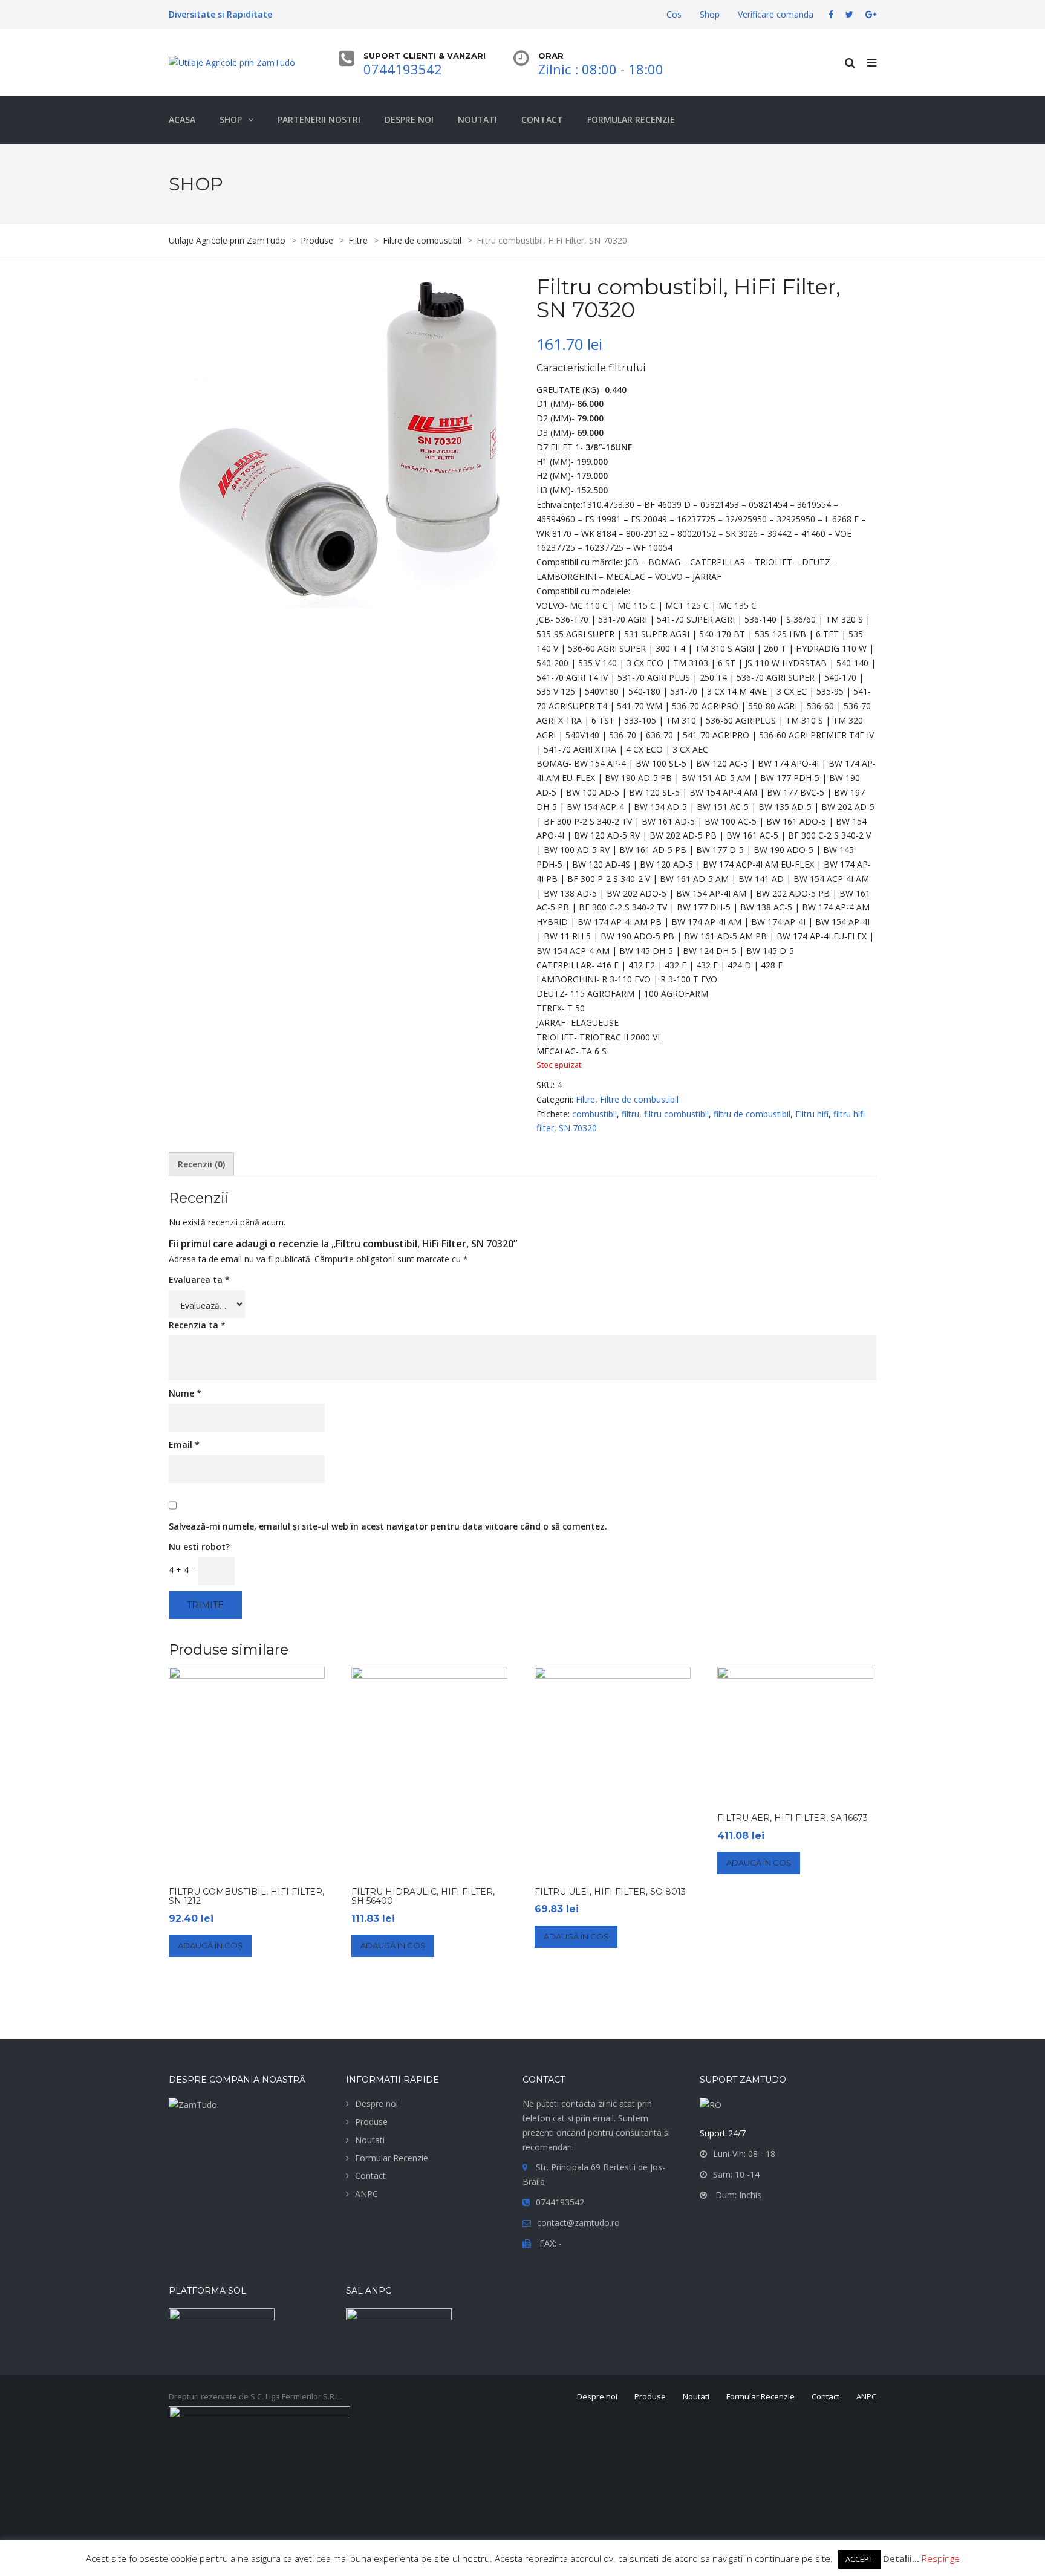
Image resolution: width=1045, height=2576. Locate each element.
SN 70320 (578, 1128)
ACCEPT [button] (859, 2559)
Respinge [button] (941, 2558)
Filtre (585, 1099)
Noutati (370, 2140)
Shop (710, 14)
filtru (630, 1114)
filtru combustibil (676, 1114)
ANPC (366, 2194)
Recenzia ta (197, 1325)
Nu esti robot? (199, 1547)
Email (184, 1445)
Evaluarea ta (199, 1280)
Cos (674, 14)
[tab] (201, 1164)
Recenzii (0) (201, 1164)
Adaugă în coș (210, 1945)
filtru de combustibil (752, 1114)
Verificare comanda (776, 14)
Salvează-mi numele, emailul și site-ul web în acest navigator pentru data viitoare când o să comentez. (388, 1526)
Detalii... (901, 2558)
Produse (371, 2122)
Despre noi (376, 2104)
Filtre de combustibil (639, 1099)
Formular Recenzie (392, 2158)
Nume (185, 1393)
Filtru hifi (812, 1114)
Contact (370, 2175)
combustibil (594, 1114)
